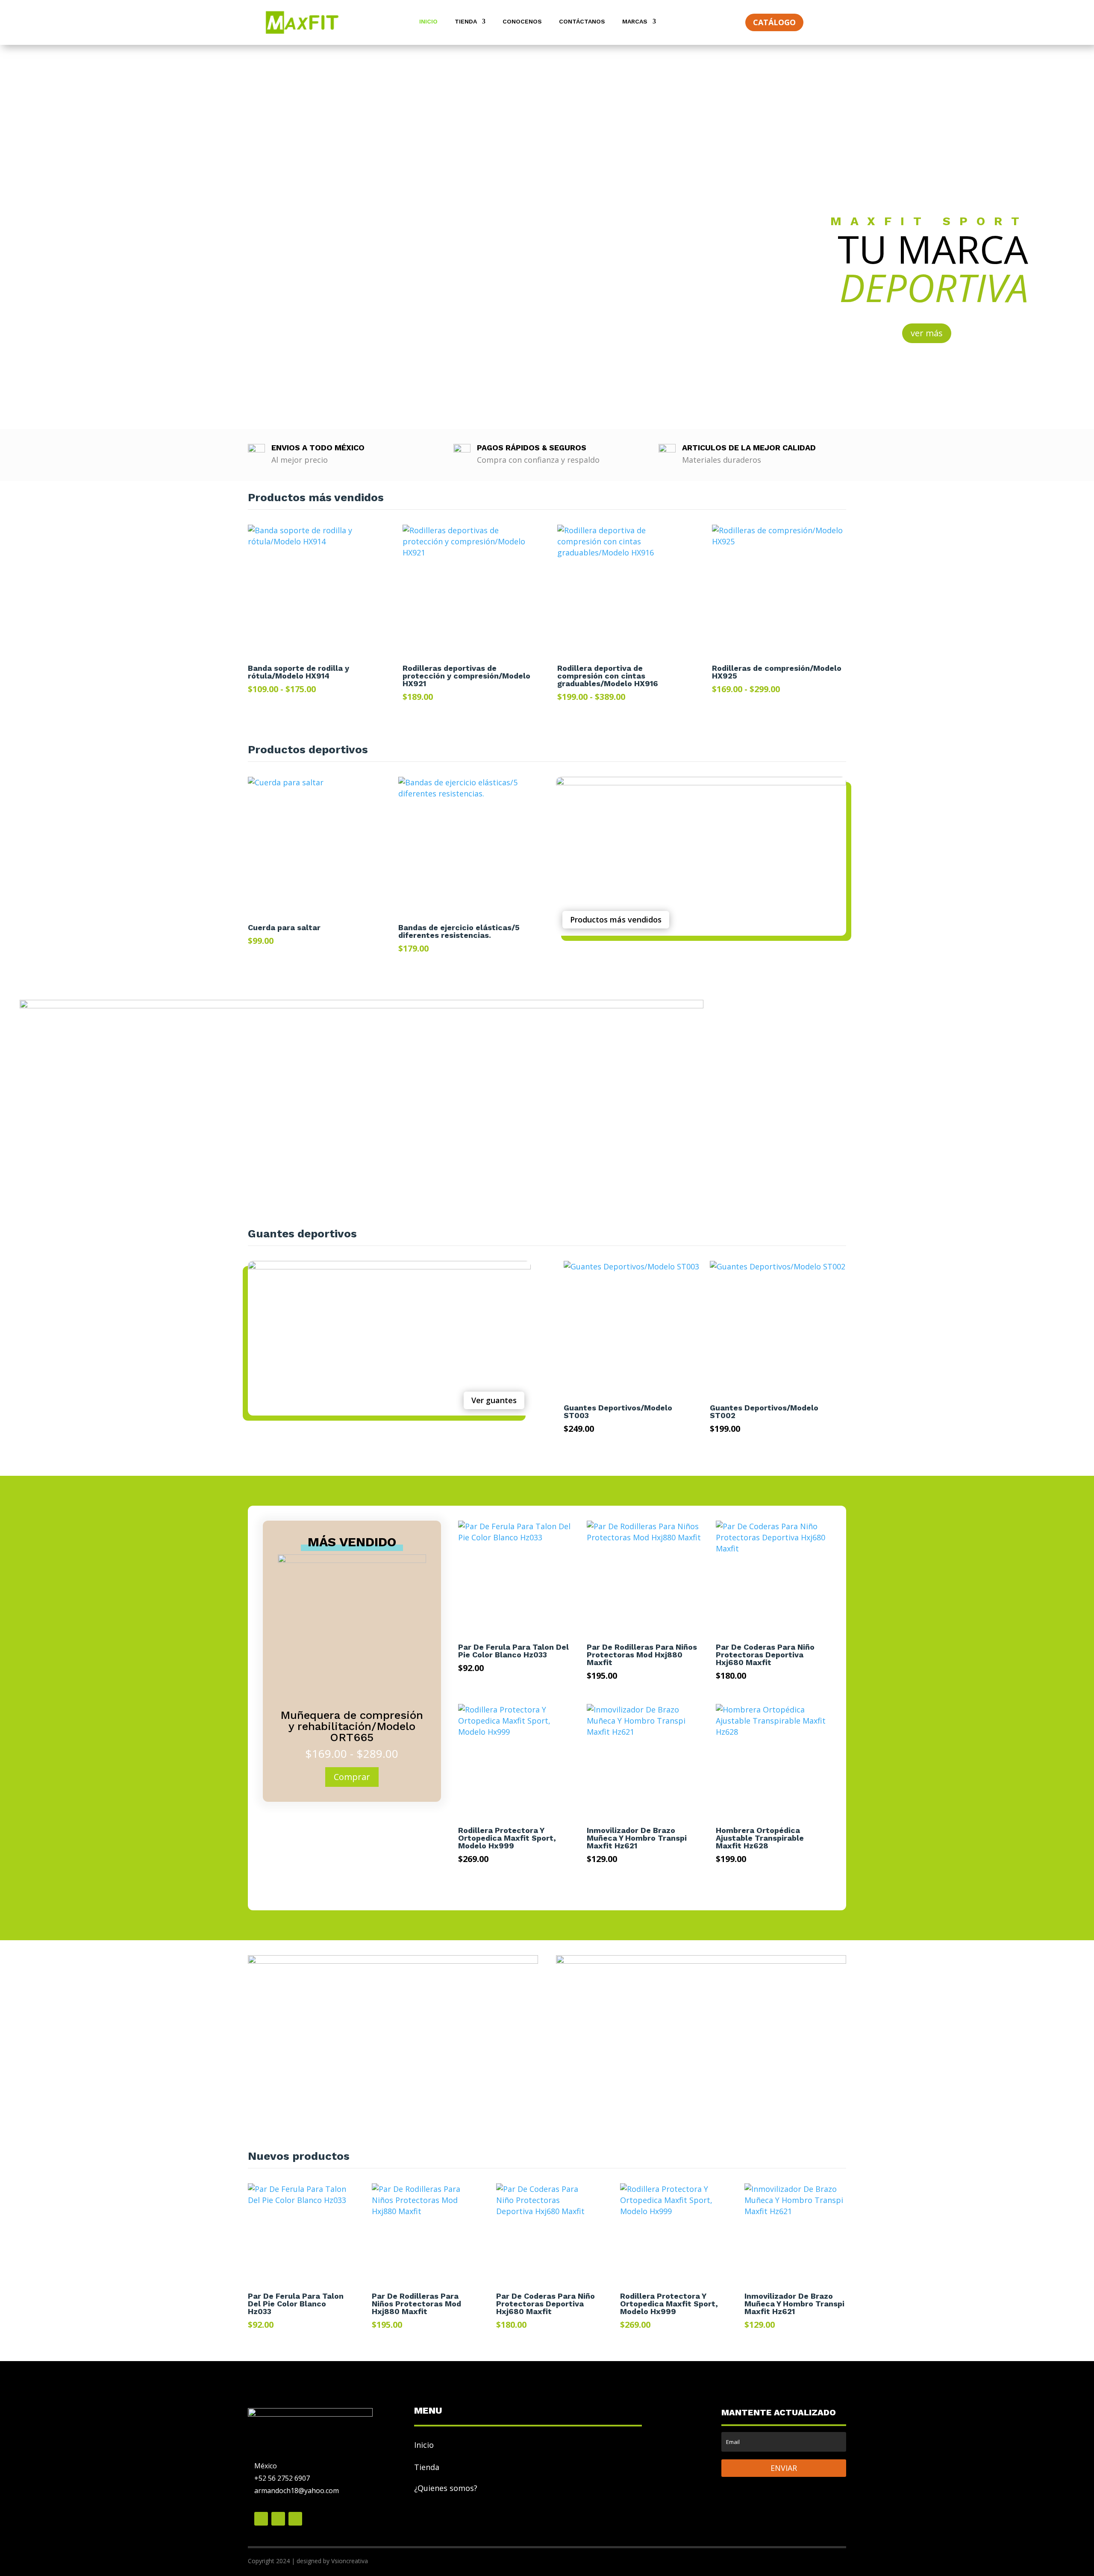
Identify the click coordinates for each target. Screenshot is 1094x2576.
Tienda (466, 22)
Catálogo (774, 22)
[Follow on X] (278, 2519)
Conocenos (522, 22)
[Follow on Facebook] (261, 2519)
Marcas (635, 22)
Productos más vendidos (616, 919)
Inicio (428, 22)
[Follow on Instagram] (295, 2519)
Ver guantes (494, 1400)
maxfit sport (929, 221)
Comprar (352, 1777)
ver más (927, 333)
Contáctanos (582, 22)
